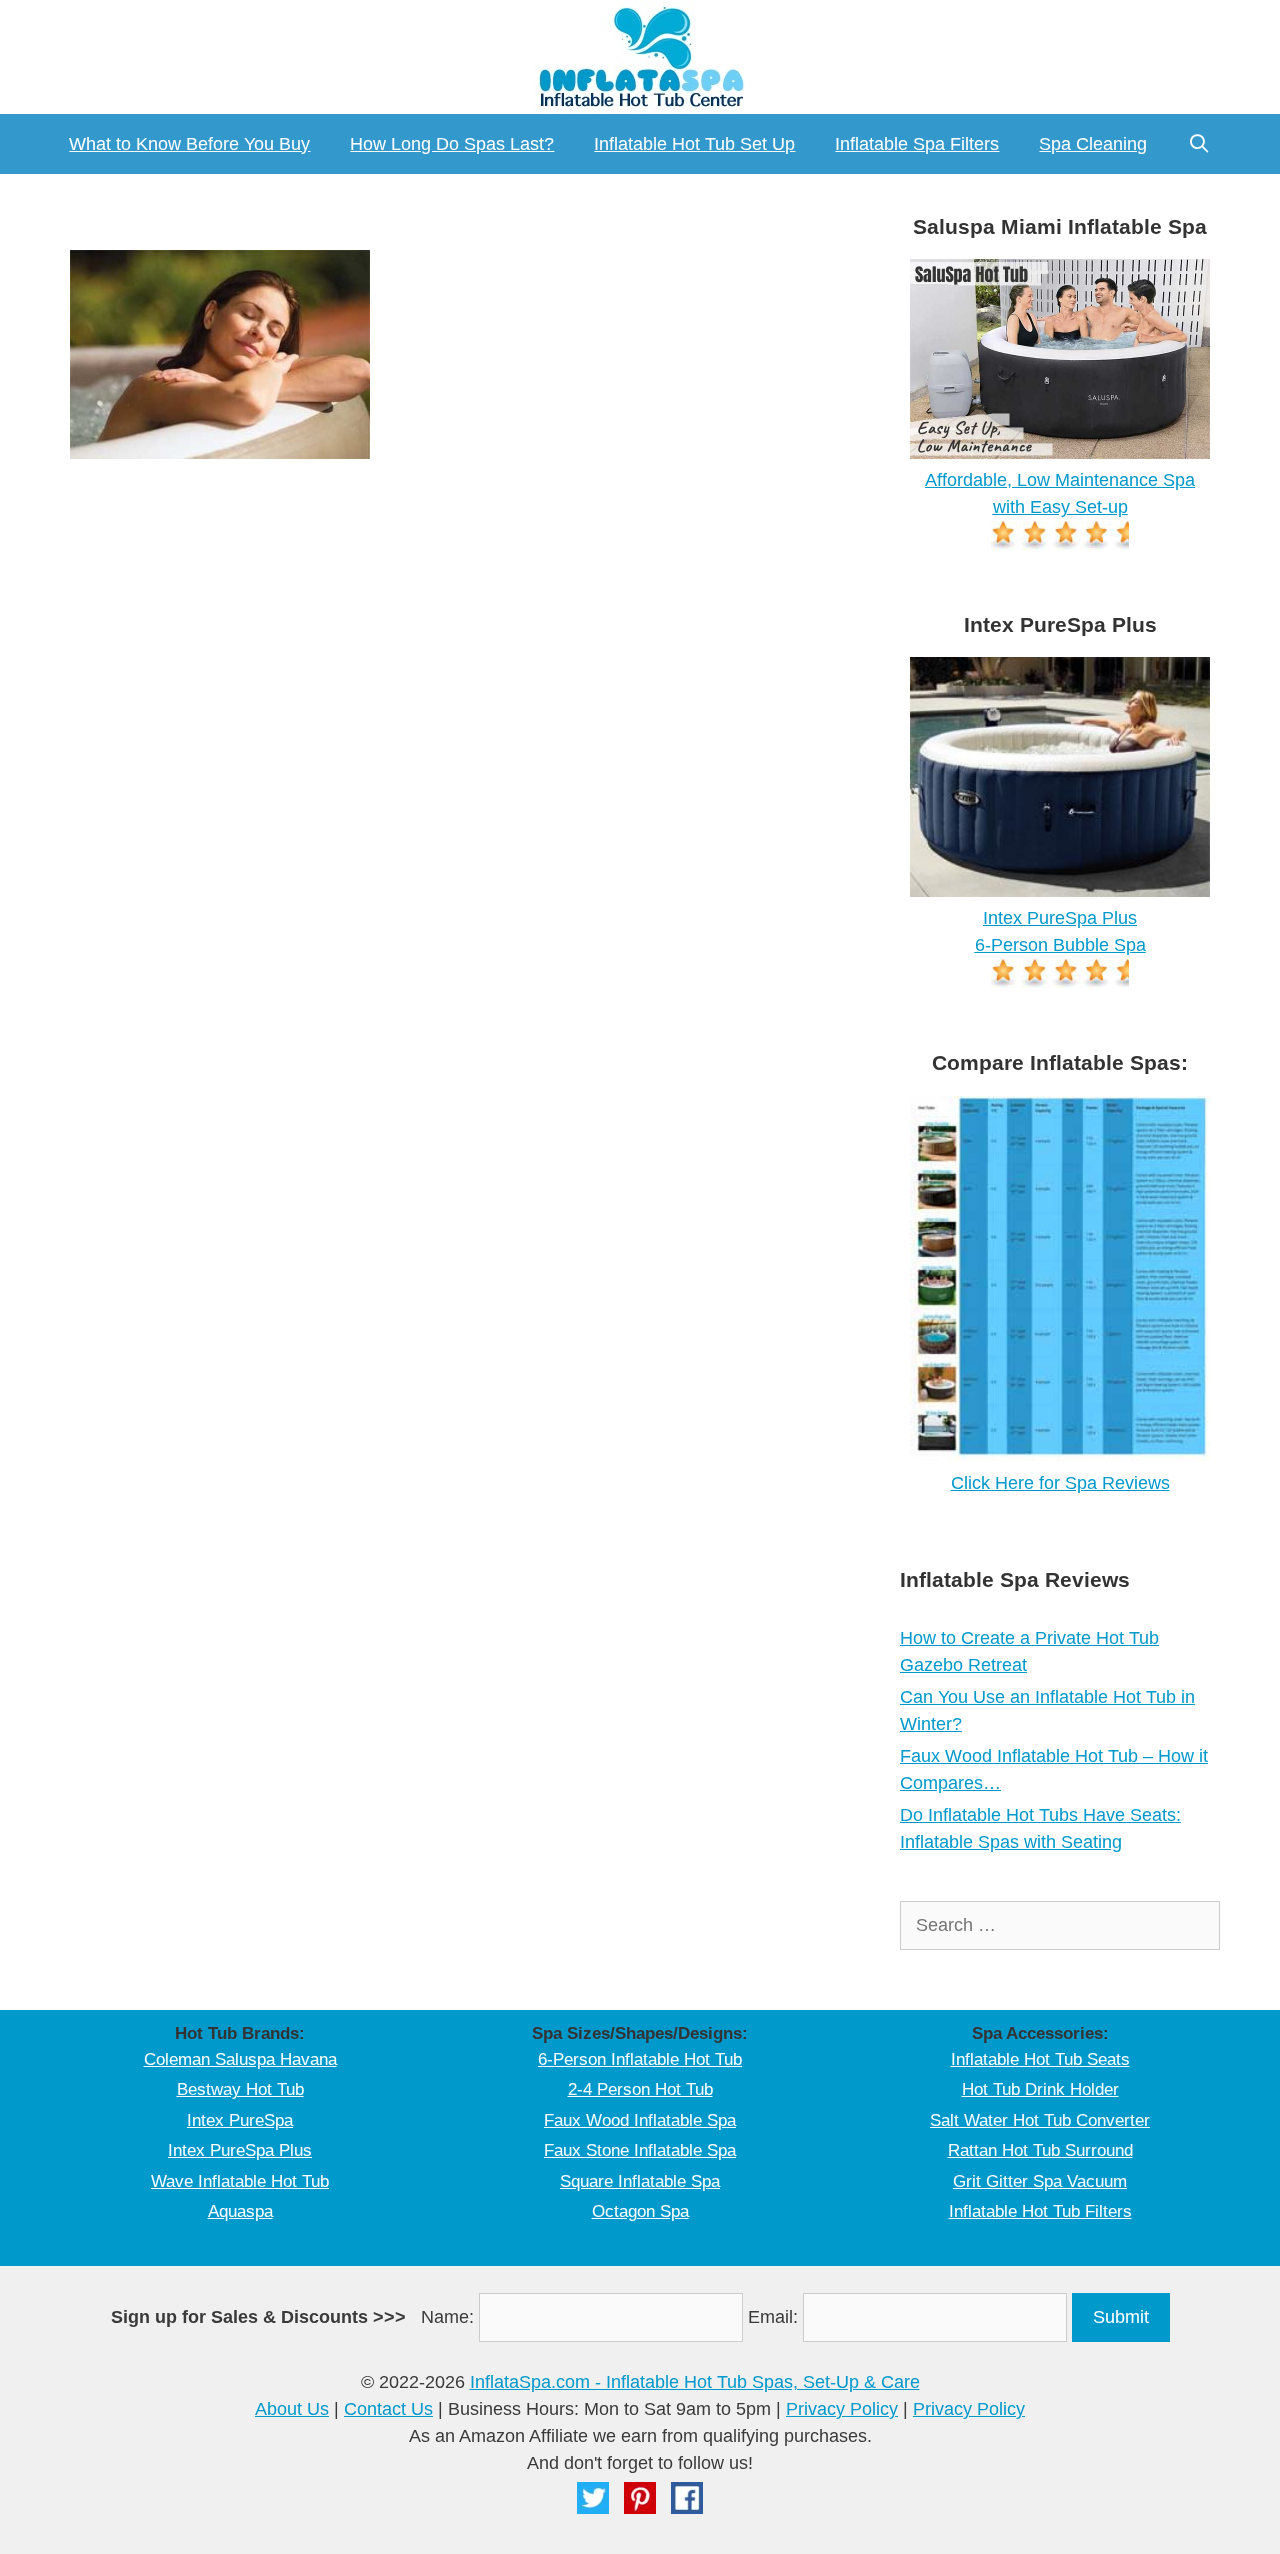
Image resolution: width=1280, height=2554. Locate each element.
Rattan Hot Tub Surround (1040, 2150)
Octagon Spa (640, 2211)
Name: (447, 2317)
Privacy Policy (842, 2409)
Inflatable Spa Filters (917, 144)
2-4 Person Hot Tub (640, 2089)
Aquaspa (240, 2211)
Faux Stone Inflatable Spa (640, 2150)
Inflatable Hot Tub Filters (1040, 2211)
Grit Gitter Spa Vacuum (1040, 2181)
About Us (292, 2409)
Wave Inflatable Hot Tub (240, 2181)
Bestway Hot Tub (240, 2089)
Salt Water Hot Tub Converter (1040, 2120)
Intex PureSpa (240, 2120)
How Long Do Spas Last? (452, 144)
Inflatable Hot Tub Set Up (694, 144)
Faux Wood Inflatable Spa (640, 2120)
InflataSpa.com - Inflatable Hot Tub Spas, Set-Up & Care (695, 2382)
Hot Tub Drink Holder (1040, 2089)
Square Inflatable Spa (640, 2181)
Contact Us (388, 2409)
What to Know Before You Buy (189, 144)
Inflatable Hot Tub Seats (1040, 2059)
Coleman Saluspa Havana (240, 2059)
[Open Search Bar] (1198, 144)
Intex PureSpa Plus (240, 2150)
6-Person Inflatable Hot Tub (640, 2059)
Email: (773, 2317)
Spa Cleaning (1093, 144)
